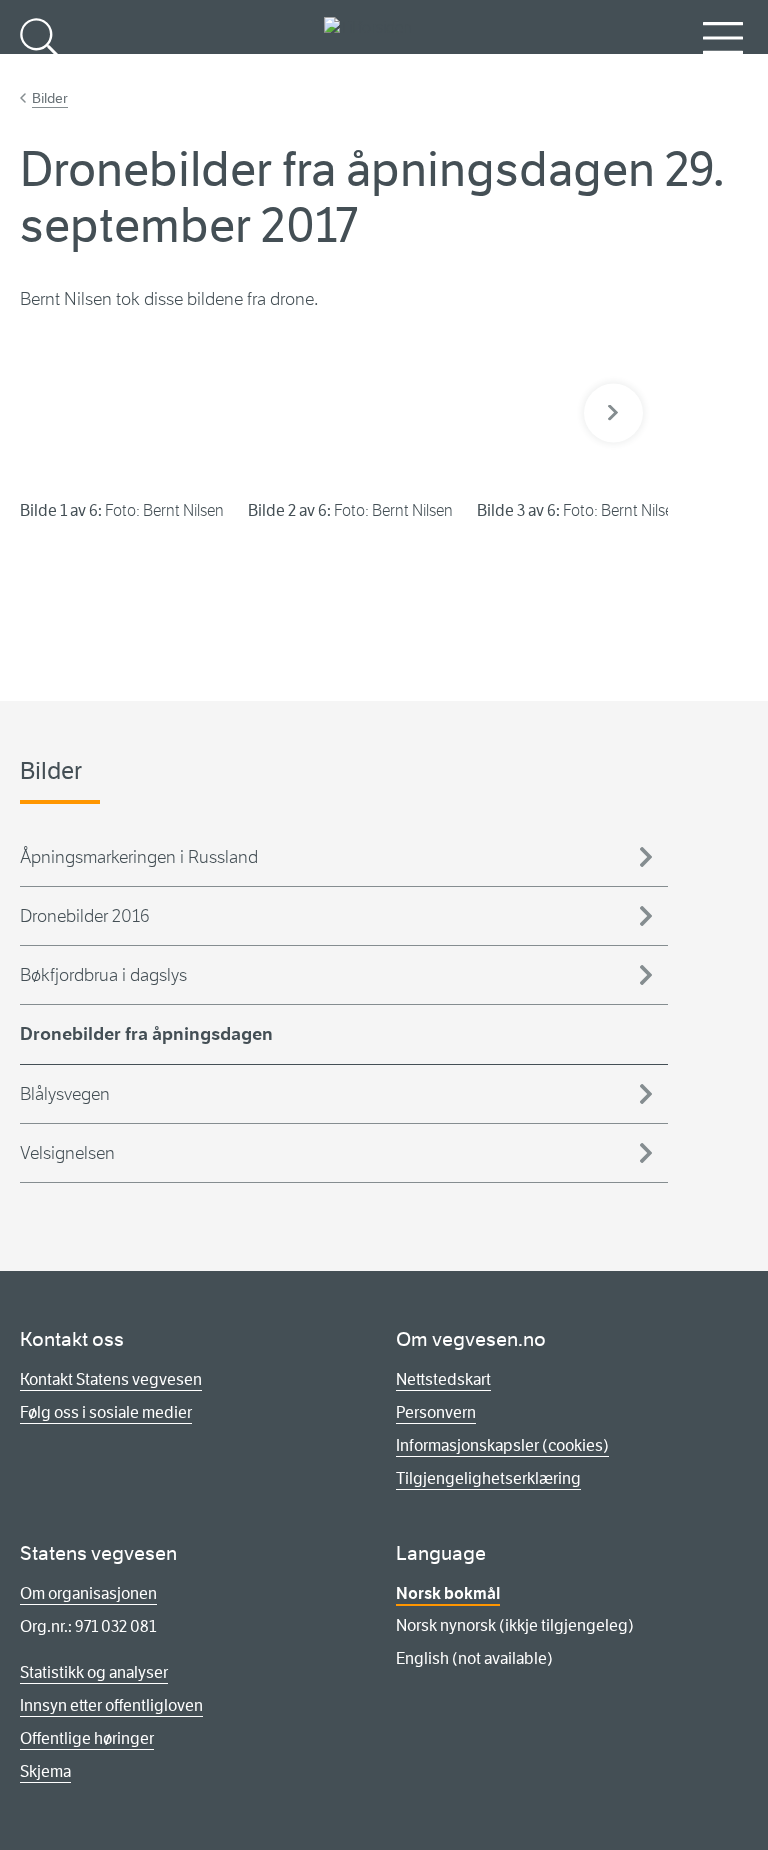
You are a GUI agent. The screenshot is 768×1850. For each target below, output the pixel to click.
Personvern (436, 1412)
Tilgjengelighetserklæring (488, 1478)
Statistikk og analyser (94, 1672)
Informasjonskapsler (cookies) (502, 1445)
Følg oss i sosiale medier (106, 1412)
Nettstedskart (443, 1379)
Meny (723, 70)
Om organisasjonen (88, 1593)
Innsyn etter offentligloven (111, 1705)
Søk (40, 70)
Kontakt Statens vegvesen (111, 1379)
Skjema (45, 1771)
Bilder (50, 98)
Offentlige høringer (87, 1738)
